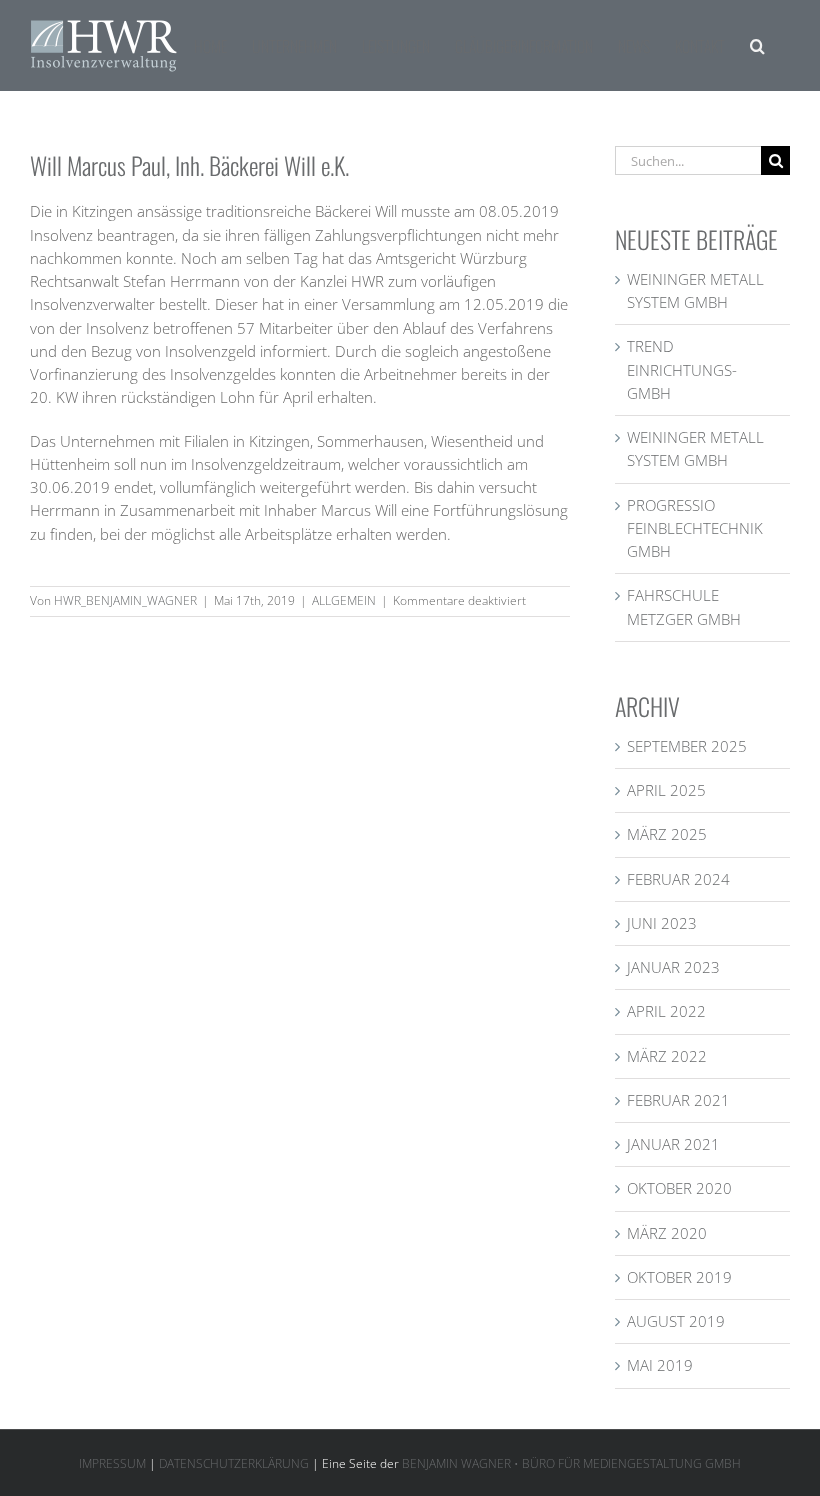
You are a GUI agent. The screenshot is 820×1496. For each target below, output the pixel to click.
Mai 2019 (660, 1365)
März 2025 (667, 834)
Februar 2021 (678, 1100)
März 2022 (667, 1056)
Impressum (112, 1463)
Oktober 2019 (679, 1277)
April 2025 (666, 790)
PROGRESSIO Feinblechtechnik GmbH (695, 528)
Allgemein (344, 600)
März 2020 (667, 1233)
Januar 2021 (673, 1144)
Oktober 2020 (679, 1188)
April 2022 (666, 1011)
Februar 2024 (678, 879)
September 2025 (687, 746)
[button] (757, 45)
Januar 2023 (673, 967)
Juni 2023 (662, 923)
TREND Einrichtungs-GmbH (682, 369)
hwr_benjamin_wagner (125, 600)
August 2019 (676, 1321)
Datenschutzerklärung (234, 1463)
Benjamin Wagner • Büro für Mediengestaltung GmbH (571, 1463)
